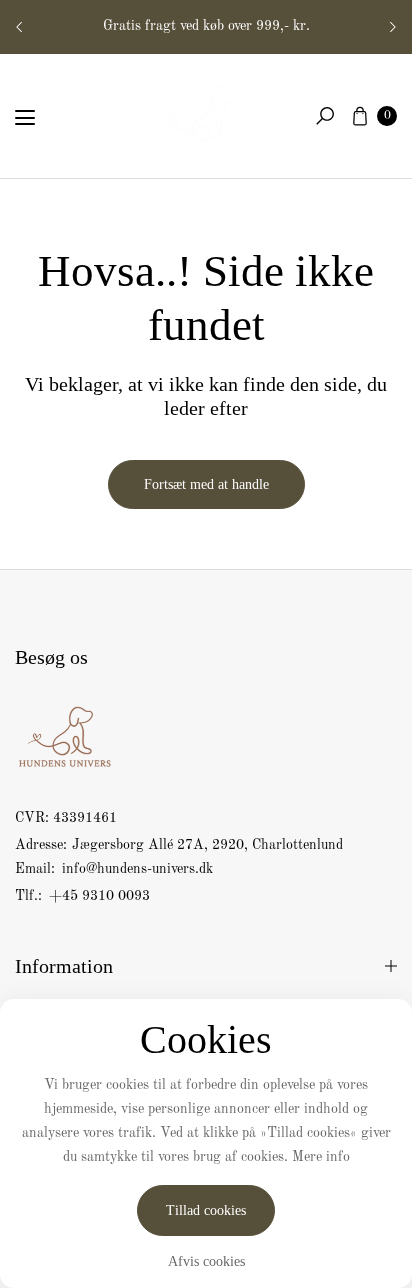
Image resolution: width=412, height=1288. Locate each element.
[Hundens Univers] (206, 112)
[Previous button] (20, 27)
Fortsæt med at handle (206, 484)
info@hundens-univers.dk (135, 869)
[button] (325, 116)
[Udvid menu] (25, 118)
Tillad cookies (206, 1210)
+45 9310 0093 (99, 896)
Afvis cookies (206, 1261)
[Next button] (392, 27)
